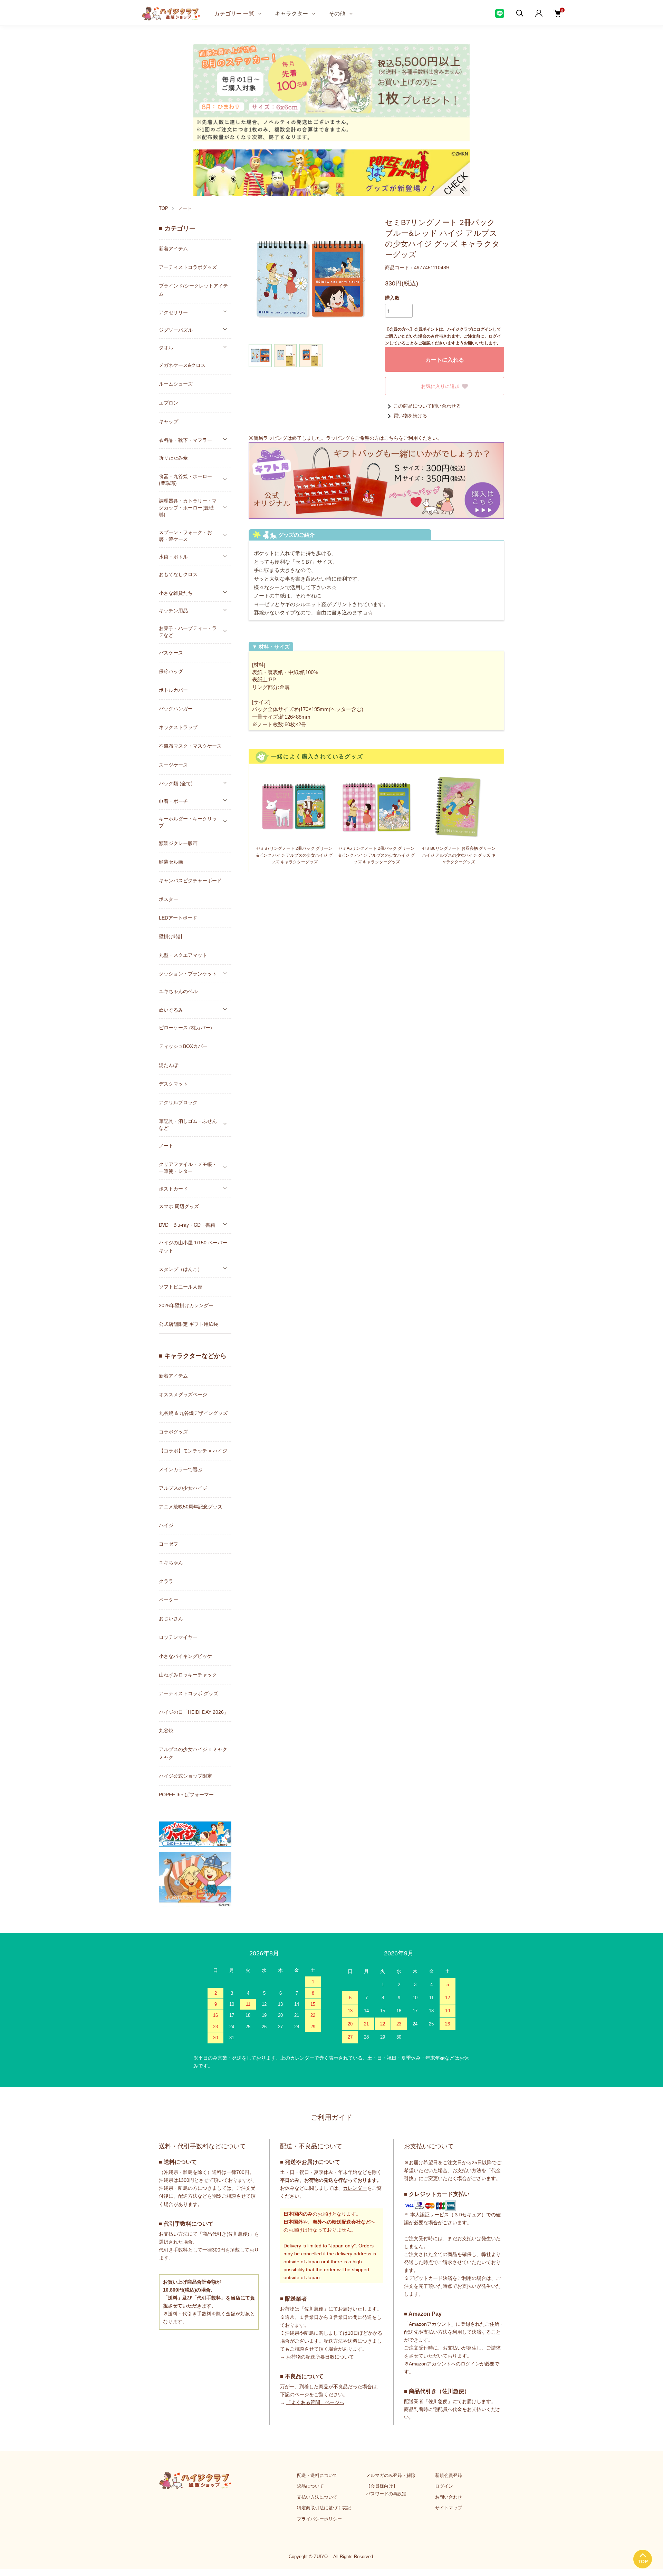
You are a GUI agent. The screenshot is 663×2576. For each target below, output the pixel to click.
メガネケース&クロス (182, 365)
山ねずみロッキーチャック (188, 1675)
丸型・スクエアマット (183, 955)
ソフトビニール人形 (181, 1287)
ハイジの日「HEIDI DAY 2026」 (194, 1712)
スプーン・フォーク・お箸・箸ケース (185, 535)
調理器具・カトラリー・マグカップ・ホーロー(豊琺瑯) (188, 507)
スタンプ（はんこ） (181, 1269)
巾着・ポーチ (173, 801)
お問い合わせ (449, 2497)
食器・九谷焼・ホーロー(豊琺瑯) (185, 479)
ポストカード (173, 1188)
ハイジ (166, 1525)
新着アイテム (173, 249)
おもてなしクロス (178, 574)
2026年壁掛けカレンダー (186, 1305)
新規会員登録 (449, 2475)
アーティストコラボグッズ (188, 267)
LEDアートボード (178, 918)
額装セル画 (171, 862)
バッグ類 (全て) (176, 783)
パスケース (171, 653)
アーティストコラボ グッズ (189, 1693)
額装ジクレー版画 (178, 843)
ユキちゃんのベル (178, 991)
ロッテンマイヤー (178, 1637)
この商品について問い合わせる (427, 406)
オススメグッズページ (183, 1394)
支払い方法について (317, 2497)
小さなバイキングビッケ (185, 1656)
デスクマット (173, 1084)
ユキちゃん (171, 1563)
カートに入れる (445, 359)
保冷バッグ (171, 671)
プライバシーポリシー (319, 2519)
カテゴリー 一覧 (234, 13)
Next (363, 280)
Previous (259, 280)
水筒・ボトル (173, 556)
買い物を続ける (410, 416)
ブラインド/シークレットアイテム (193, 290)
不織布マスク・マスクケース (190, 746)
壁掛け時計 (171, 936)
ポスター (169, 899)
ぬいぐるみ (171, 1010)
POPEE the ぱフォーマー (186, 1795)
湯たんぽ (169, 1065)
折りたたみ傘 (173, 458)
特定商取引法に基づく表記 (324, 2508)
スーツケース (173, 765)
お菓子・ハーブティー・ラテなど (188, 631)
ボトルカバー (173, 690)
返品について (310, 2486)
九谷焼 (166, 1731)
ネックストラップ (178, 727)
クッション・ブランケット (188, 973)
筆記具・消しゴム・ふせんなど (188, 1124)
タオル (166, 347)
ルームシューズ (176, 384)
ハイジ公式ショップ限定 (185, 1776)
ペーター (169, 1600)
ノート (185, 208)
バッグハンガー (176, 709)
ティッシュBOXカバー (183, 1046)
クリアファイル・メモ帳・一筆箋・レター (188, 1167)
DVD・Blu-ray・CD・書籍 (187, 1225)
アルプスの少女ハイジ (183, 1488)
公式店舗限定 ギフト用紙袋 (189, 1324)
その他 (337, 13)
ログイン (444, 2486)
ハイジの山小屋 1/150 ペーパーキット (193, 1247)
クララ (166, 1581)
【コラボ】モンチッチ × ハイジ (193, 1451)
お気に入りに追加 (440, 386)
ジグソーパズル (176, 330)
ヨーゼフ (169, 1544)
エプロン (169, 403)
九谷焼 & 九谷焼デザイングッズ (193, 1413)
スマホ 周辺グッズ (179, 1206)
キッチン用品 (173, 610)
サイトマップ (449, 2508)
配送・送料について (317, 2475)
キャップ (169, 421)
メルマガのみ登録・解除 (391, 2475)
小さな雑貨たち (176, 593)
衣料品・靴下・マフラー (185, 440)
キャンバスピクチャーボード (190, 881)
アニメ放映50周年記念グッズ (191, 1507)
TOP (164, 208)
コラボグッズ (173, 1432)
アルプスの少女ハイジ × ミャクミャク (193, 1753)
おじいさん (171, 1618)
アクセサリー (173, 312)
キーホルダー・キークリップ (188, 822)
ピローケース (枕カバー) (185, 1028)
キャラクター (291, 13)
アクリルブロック (178, 1102)
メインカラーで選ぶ (181, 1469)
